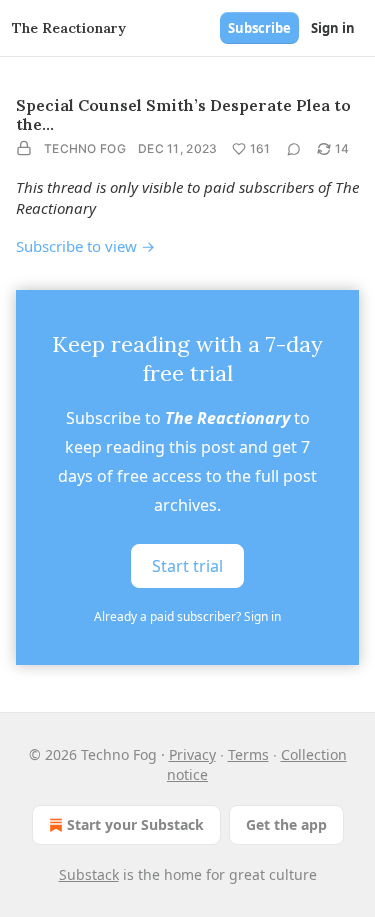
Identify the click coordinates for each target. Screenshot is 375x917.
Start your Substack (135, 824)
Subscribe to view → (85, 246)
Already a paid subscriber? (187, 616)
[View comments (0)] (294, 149)
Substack (89, 874)
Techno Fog (85, 148)
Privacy (192, 754)
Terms (248, 754)
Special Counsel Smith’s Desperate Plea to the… (183, 114)
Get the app (286, 824)
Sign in (333, 28)
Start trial (187, 565)
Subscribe (259, 28)
